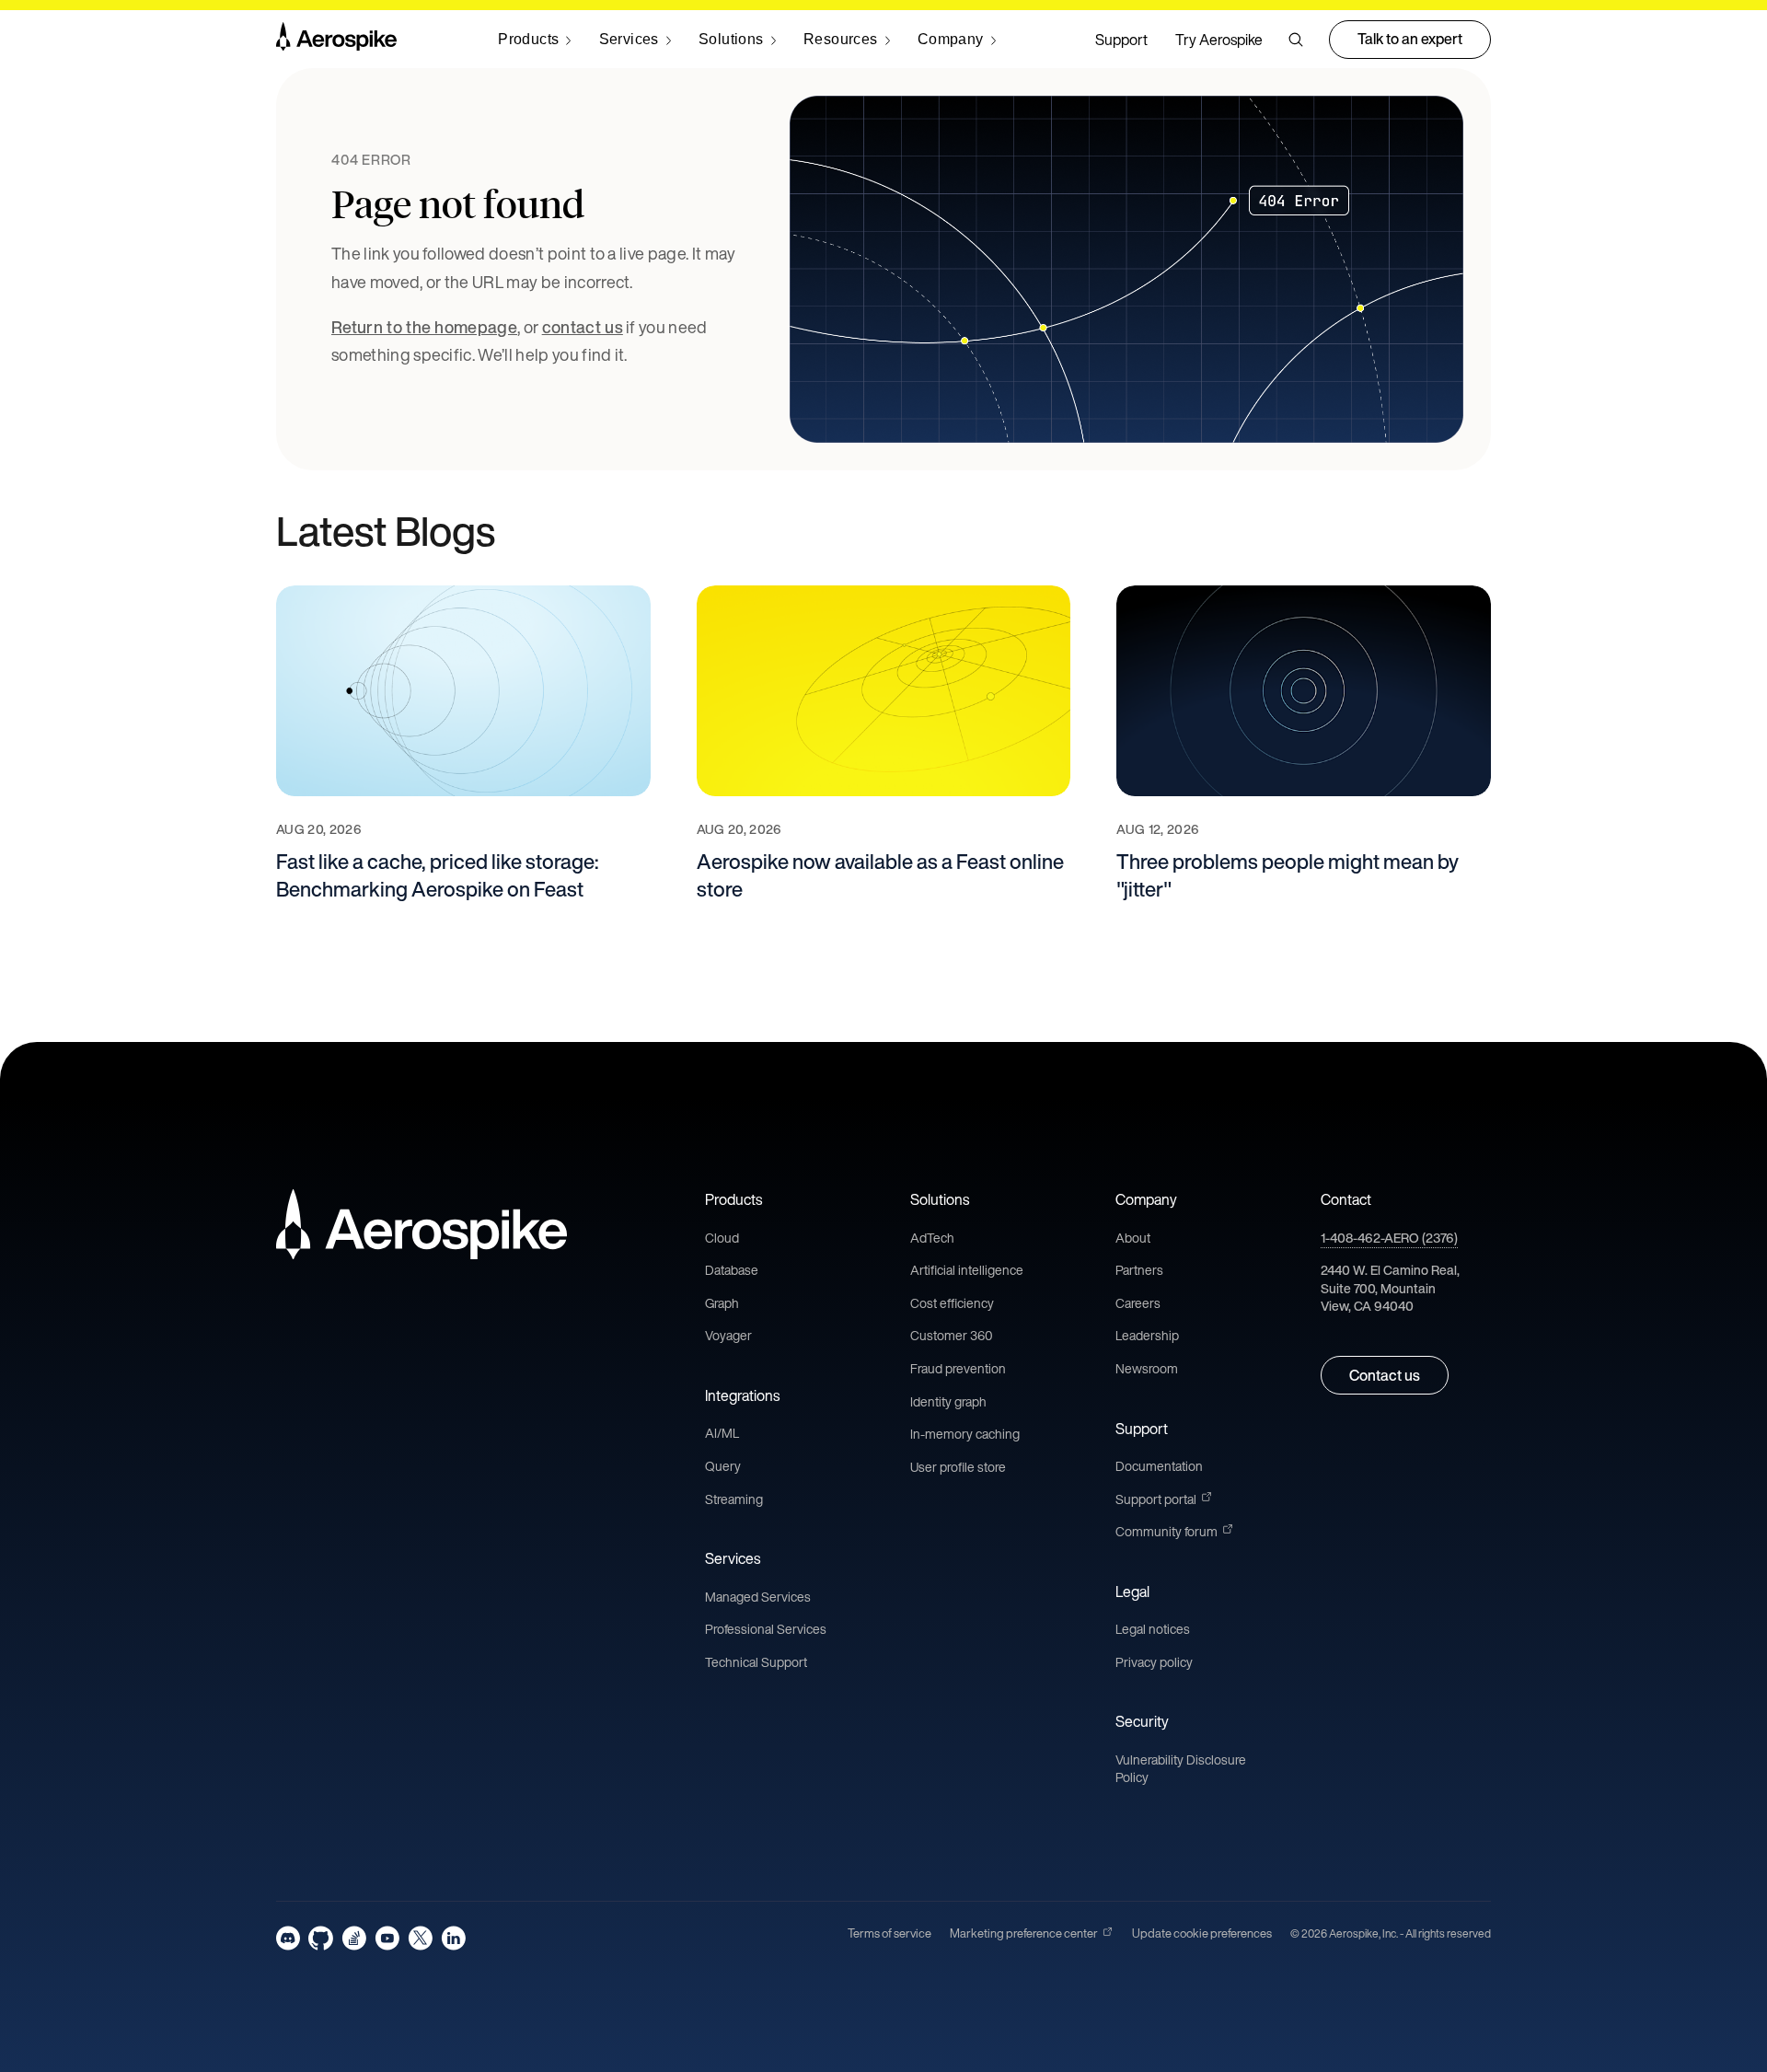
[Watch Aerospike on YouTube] (387, 1938)
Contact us (1385, 1375)
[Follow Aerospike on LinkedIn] (453, 1938)
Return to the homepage (424, 327)
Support (1121, 40)
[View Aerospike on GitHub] (321, 1938)
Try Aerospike (1219, 40)
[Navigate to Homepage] (336, 40)
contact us (583, 327)
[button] (1296, 40)
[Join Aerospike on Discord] (288, 1938)
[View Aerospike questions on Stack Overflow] (354, 1938)
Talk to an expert (1410, 39)
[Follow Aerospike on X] (420, 1938)
